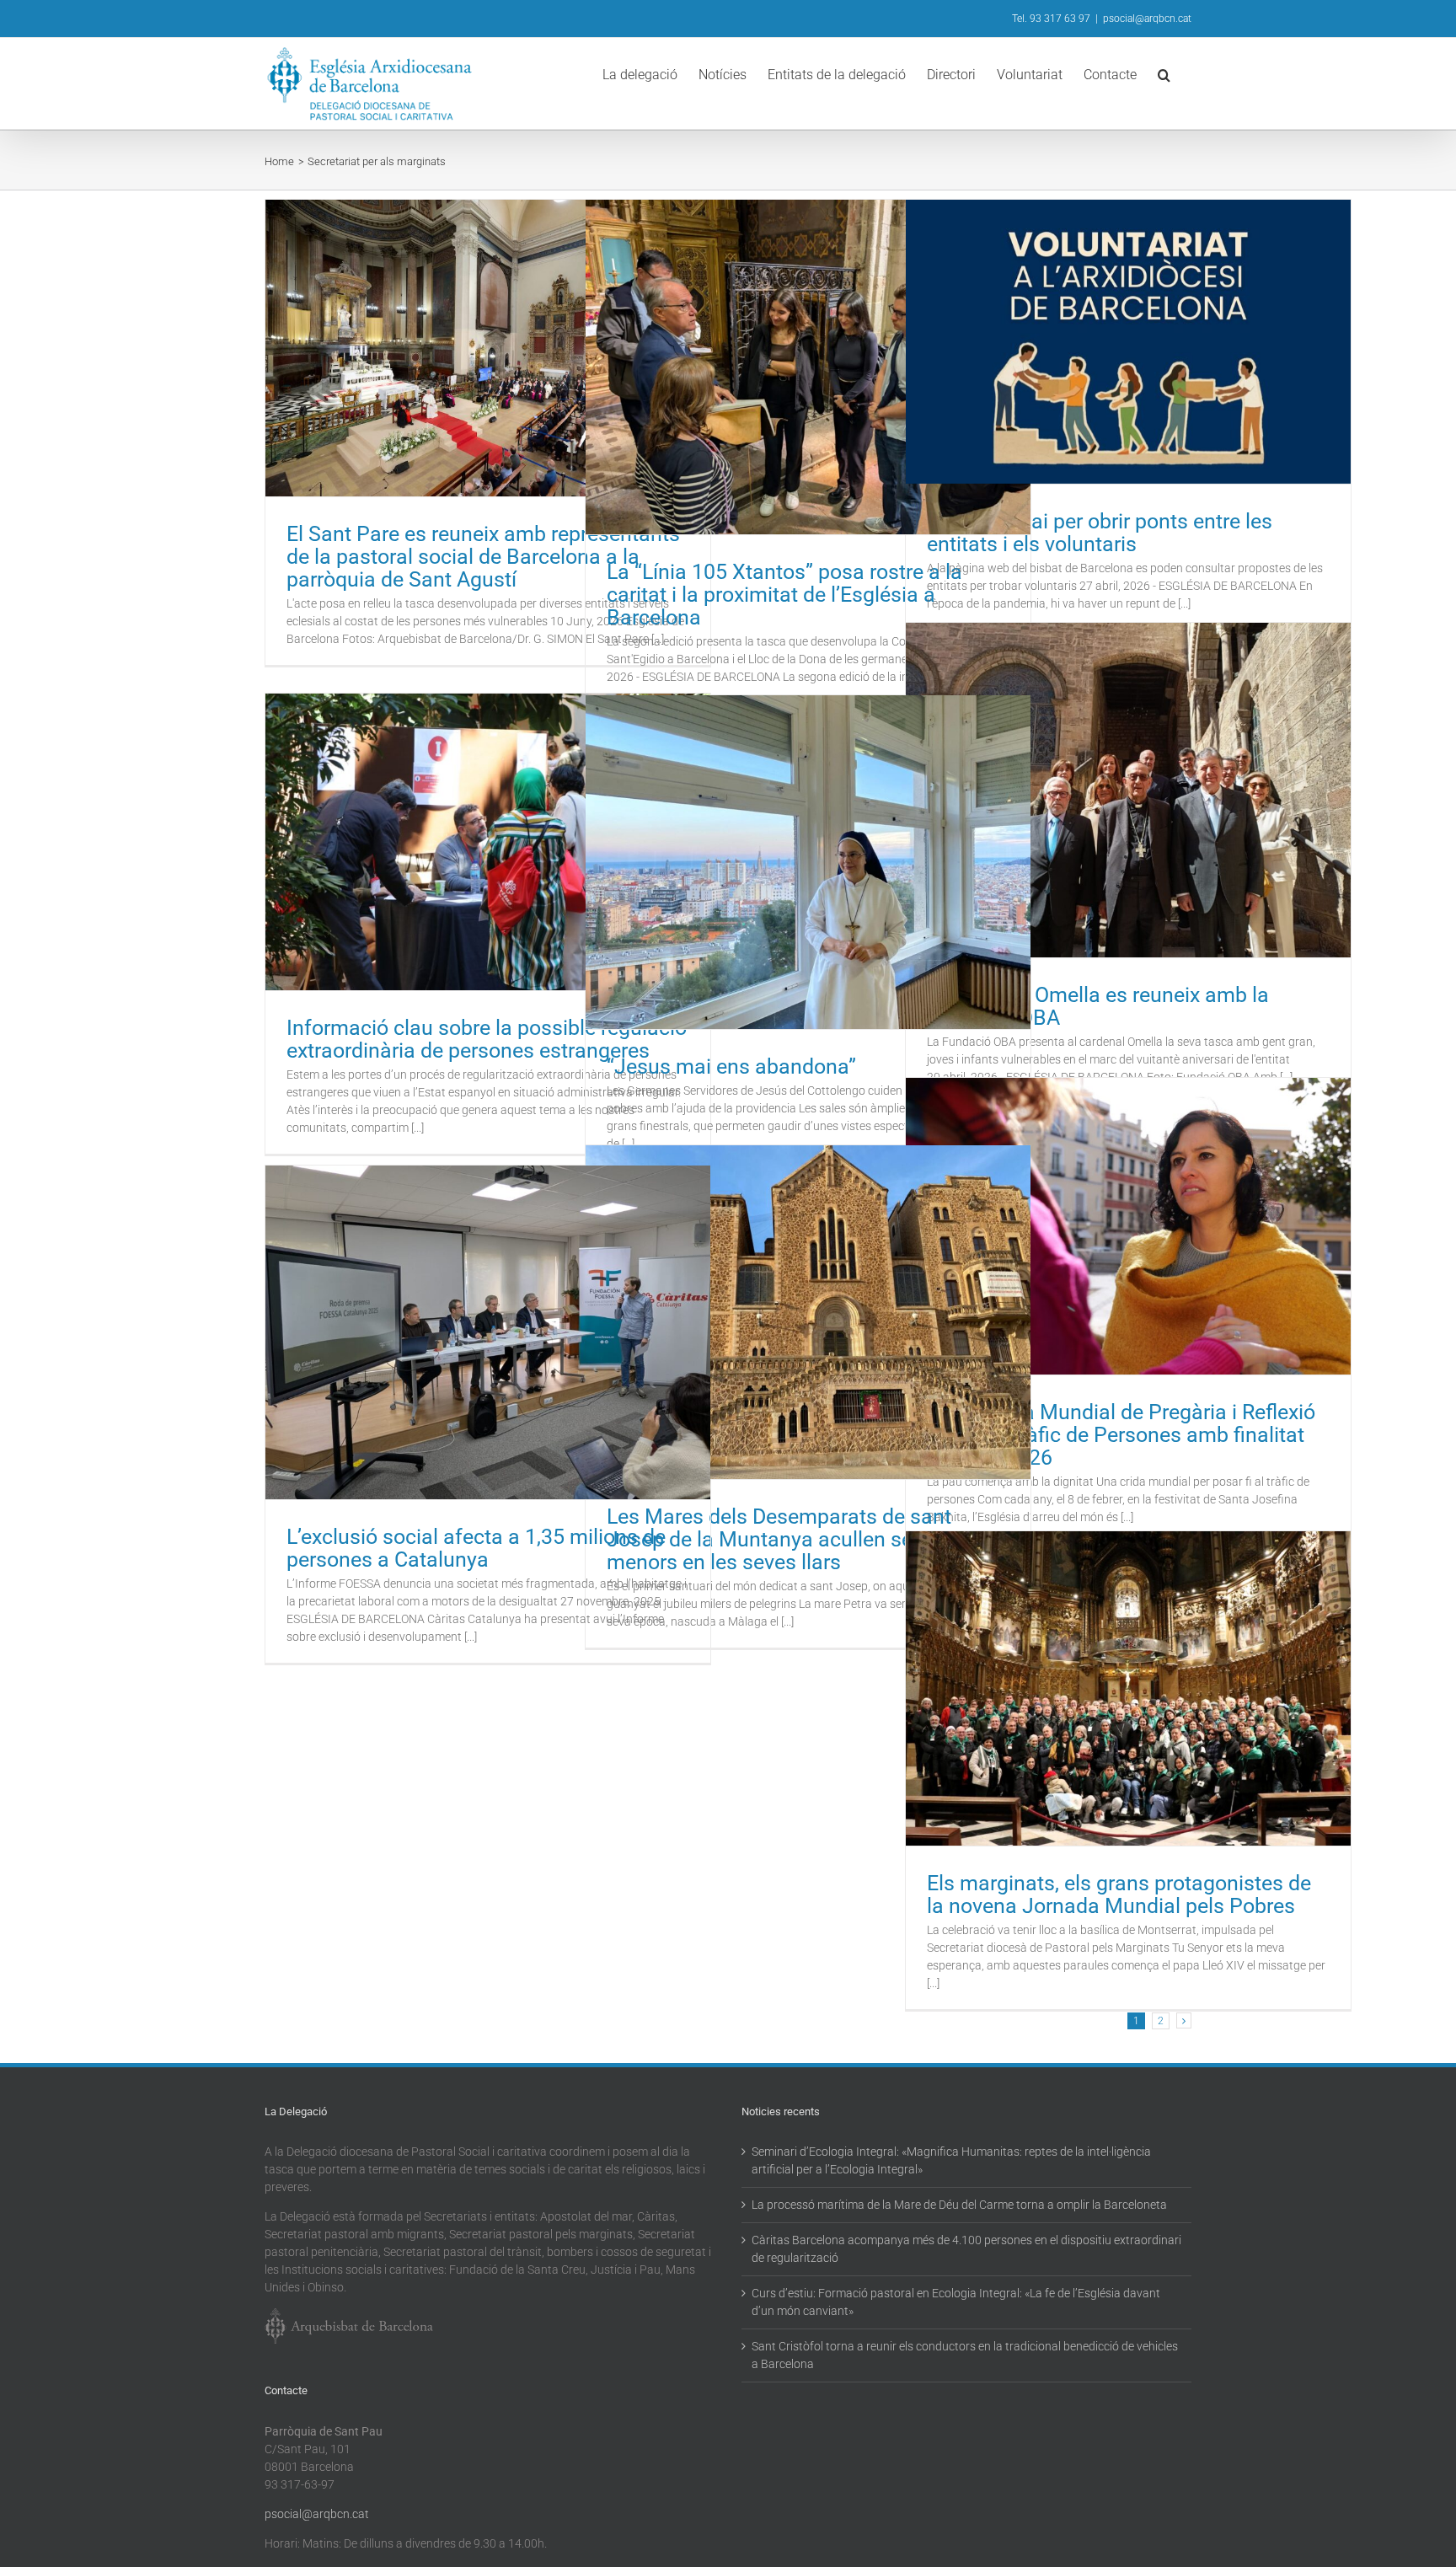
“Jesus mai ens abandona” (731, 1066)
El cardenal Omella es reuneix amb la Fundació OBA (1098, 1006)
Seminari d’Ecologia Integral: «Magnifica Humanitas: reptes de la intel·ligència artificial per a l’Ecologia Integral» (951, 2160)
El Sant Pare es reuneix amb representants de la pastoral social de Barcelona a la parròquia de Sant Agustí (483, 557)
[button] (1164, 73)
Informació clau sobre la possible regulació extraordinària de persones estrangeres (487, 1039)
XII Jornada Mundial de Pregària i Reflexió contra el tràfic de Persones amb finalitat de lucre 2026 (1121, 1435)
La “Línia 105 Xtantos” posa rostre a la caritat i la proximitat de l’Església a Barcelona (784, 595)
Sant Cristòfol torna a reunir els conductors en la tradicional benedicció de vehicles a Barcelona (965, 2355)
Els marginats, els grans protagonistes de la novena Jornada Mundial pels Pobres (1119, 1894)
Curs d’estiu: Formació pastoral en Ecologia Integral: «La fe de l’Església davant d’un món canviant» (956, 2302)
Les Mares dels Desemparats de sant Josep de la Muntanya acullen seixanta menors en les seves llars (788, 1539)
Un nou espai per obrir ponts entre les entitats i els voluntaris (1100, 533)
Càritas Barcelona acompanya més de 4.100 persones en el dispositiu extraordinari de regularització (966, 2249)
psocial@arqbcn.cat (1147, 19)
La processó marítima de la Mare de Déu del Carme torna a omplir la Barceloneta (959, 2205)
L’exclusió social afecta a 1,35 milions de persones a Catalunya (476, 1548)
